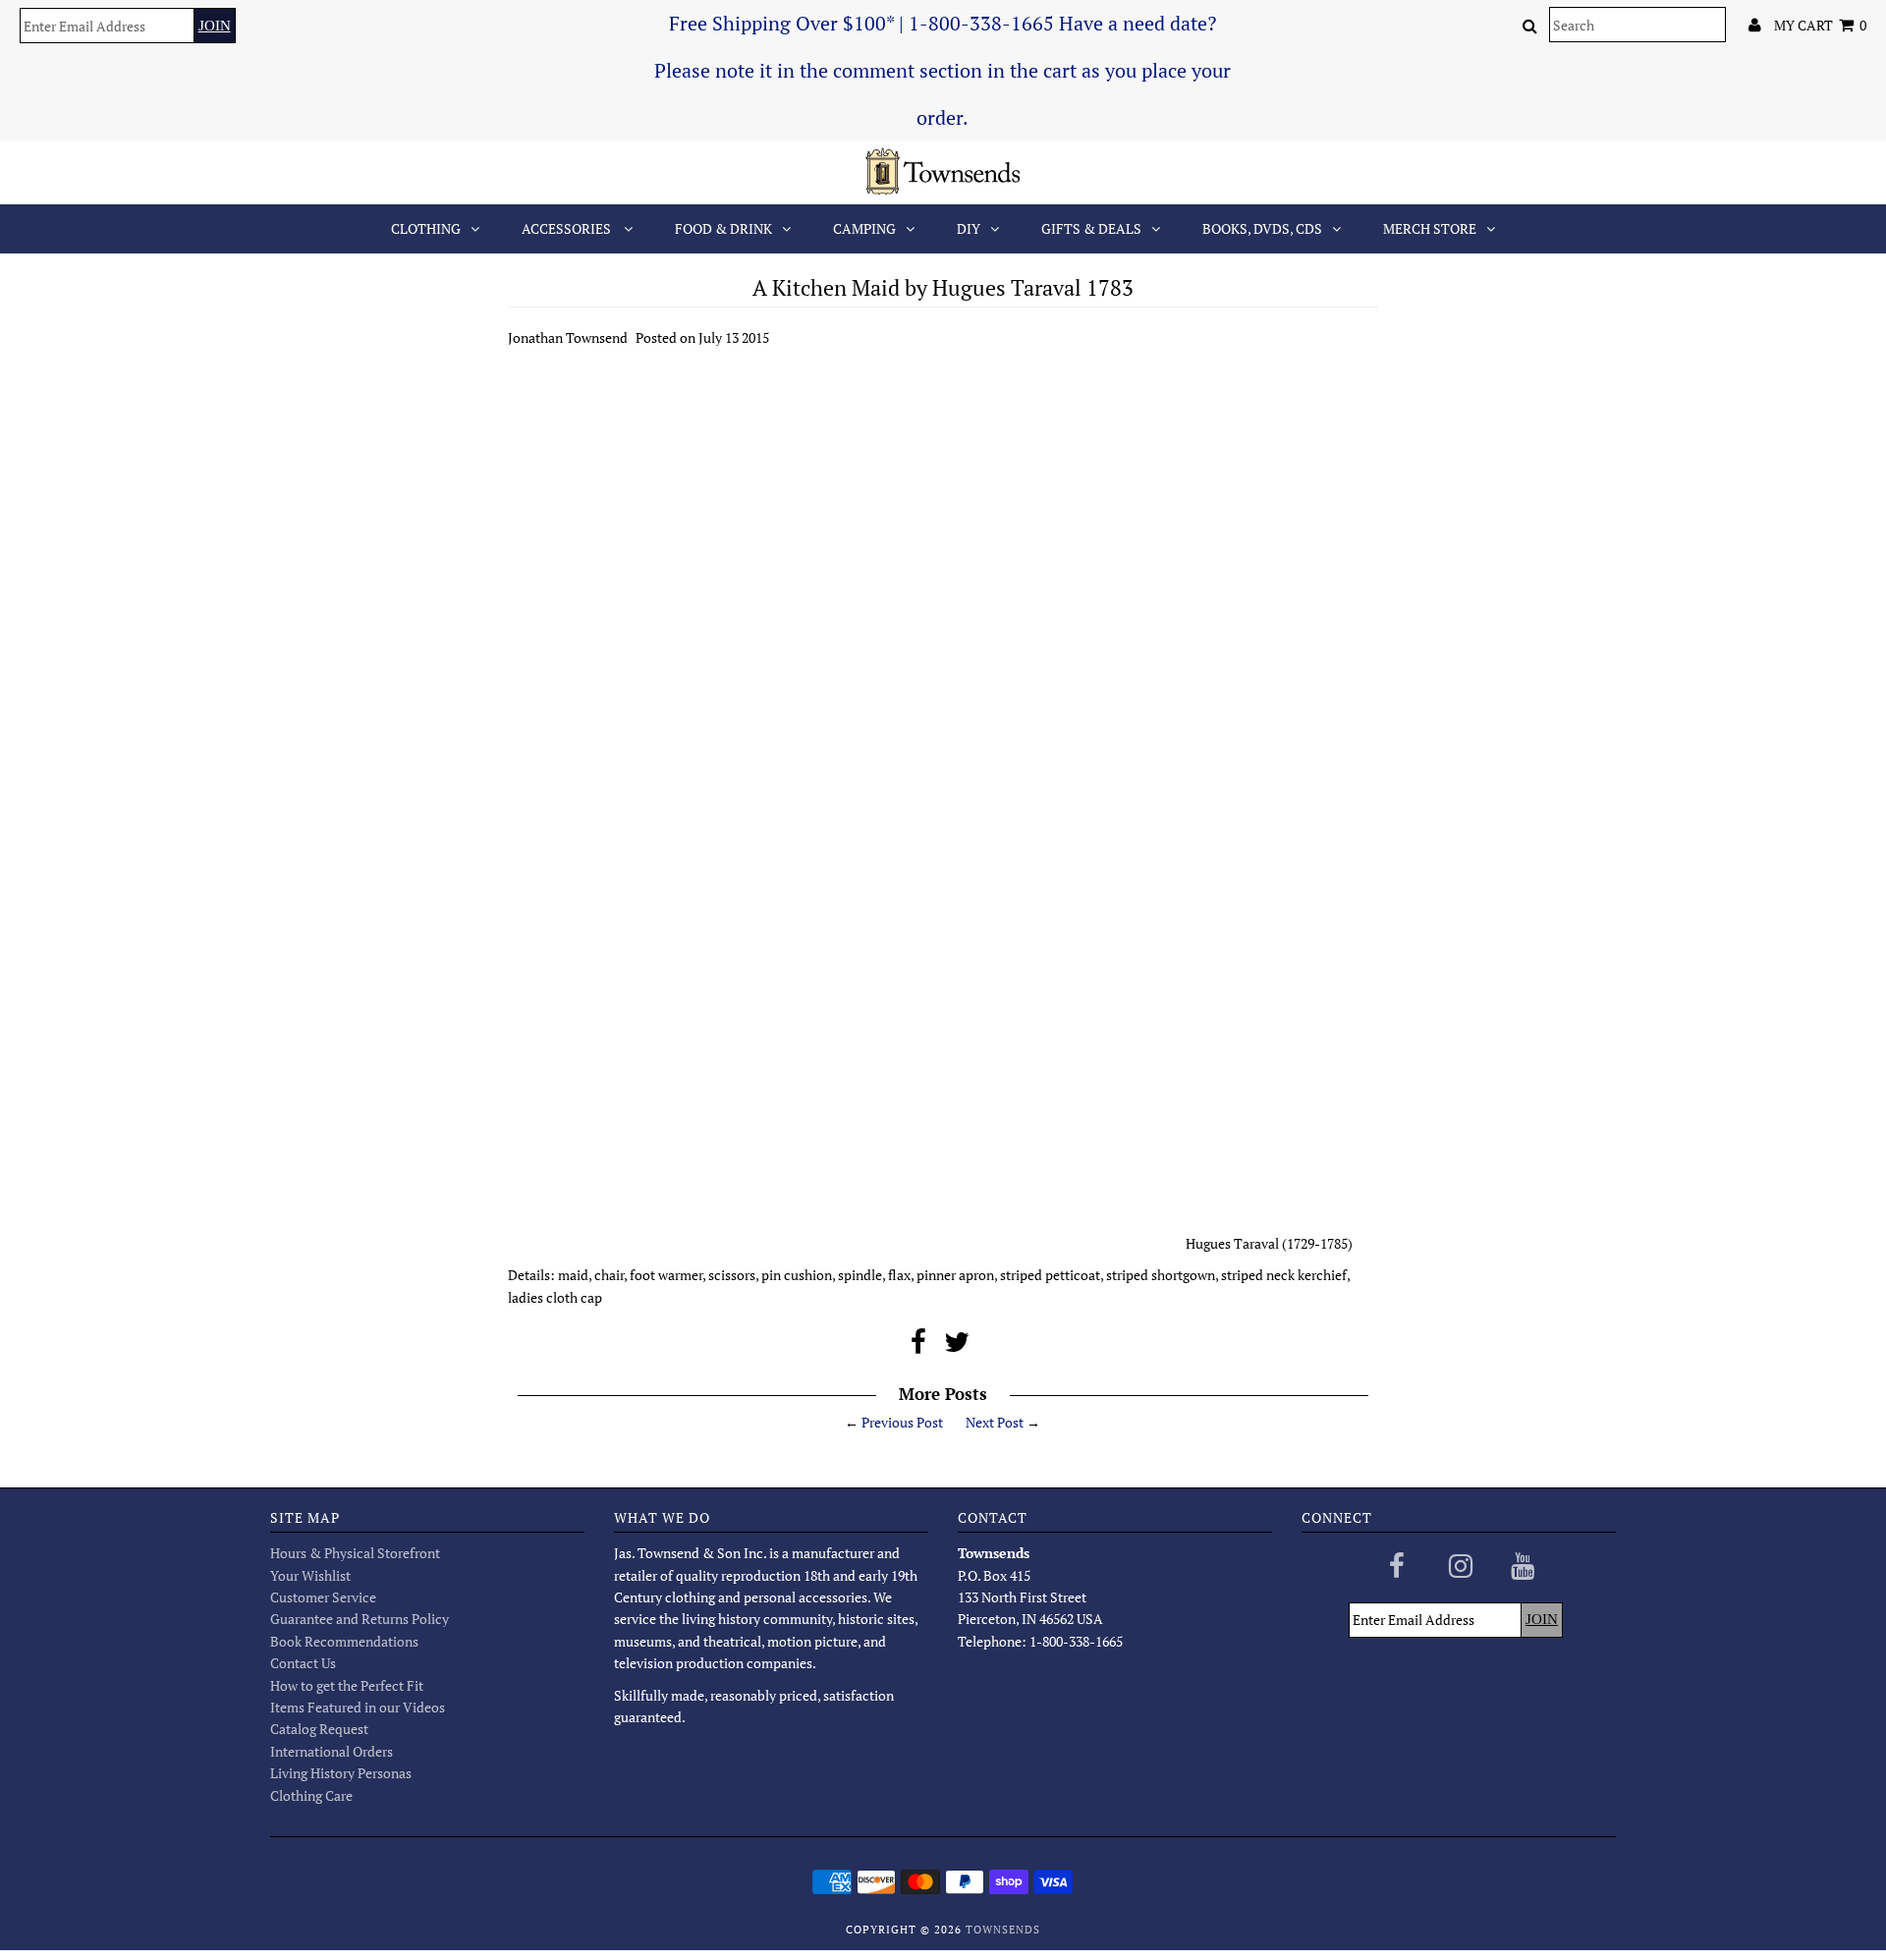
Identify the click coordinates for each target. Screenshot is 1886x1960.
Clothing (426, 228)
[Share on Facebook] (918, 1346)
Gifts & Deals (1091, 228)
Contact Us (303, 1663)
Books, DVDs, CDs (1262, 228)
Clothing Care (311, 1795)
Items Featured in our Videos (358, 1707)
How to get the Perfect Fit (347, 1685)
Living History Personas (341, 1773)
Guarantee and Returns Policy (360, 1619)
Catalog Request (319, 1729)
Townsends (1003, 1930)
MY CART (1820, 25)
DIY (969, 228)
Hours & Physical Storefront (355, 1553)
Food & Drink (723, 228)
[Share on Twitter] (957, 1346)
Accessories (568, 228)
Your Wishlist (310, 1575)
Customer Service (323, 1597)
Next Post (995, 1422)
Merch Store (1430, 228)
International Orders (332, 1751)
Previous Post (902, 1422)
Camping (864, 228)
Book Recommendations (344, 1641)
